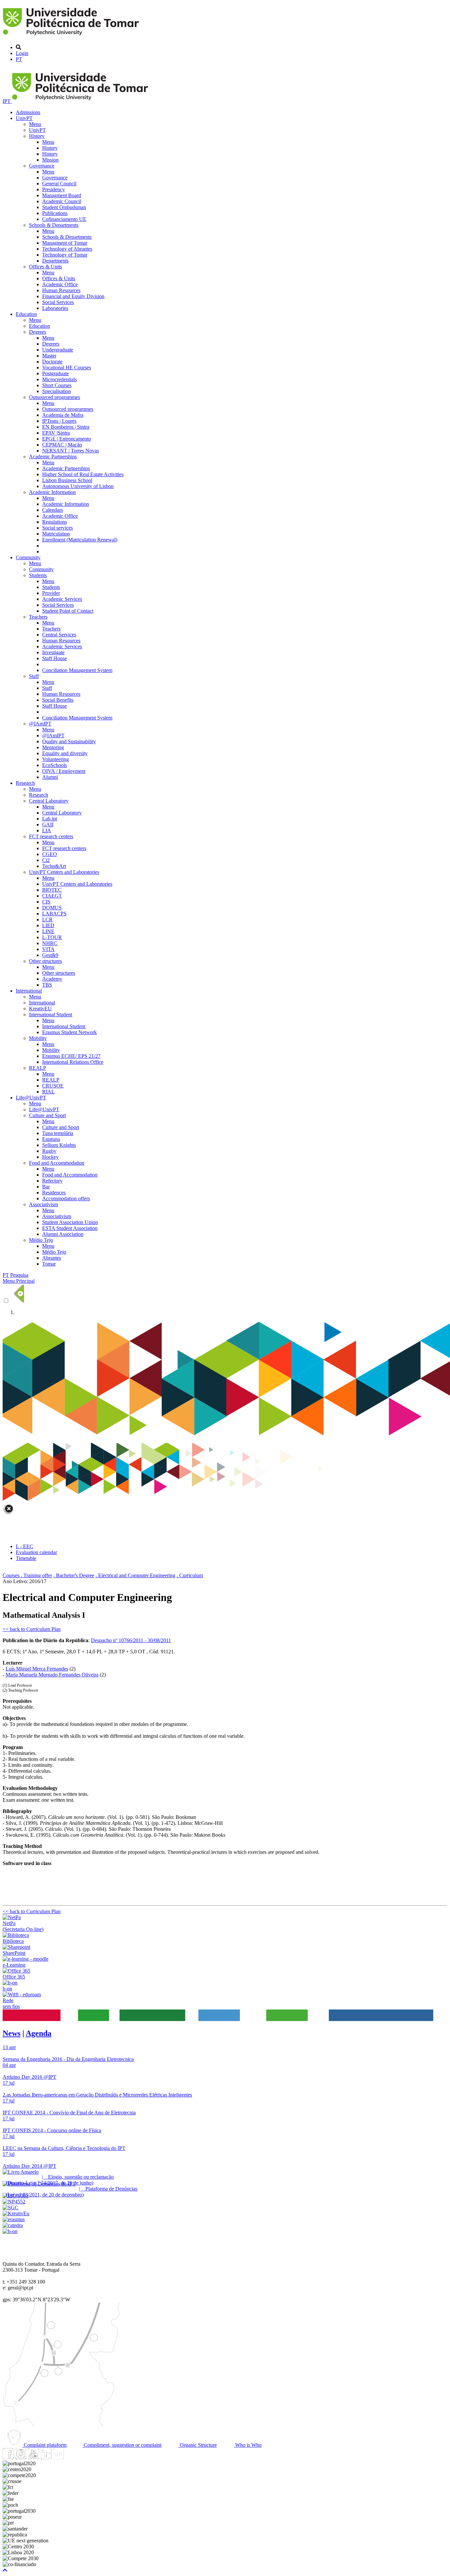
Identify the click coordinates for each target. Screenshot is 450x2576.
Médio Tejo (41, 1240)
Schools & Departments (54, 225)
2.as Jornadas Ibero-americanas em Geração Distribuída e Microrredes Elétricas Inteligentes (97, 2095)
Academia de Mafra (63, 415)
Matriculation (56, 534)
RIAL (48, 1092)
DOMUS (52, 908)
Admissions (28, 112)
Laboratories (55, 308)
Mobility (38, 1038)
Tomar (49, 1264)
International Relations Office (73, 1062)
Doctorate (52, 362)
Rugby (49, 1151)
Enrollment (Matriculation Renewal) (80, 540)
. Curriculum (190, 1575)
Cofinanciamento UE (64, 219)
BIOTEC (52, 890)
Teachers (38, 617)
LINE (48, 931)
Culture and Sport (47, 1115)
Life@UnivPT (31, 1098)
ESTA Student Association (70, 1228)
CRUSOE (53, 1086)
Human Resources (61, 290)
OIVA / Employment (64, 771)
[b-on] (10, 2231)
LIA (47, 830)
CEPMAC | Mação (62, 445)
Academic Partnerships (53, 457)
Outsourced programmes (55, 397)
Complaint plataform (44, 2445)
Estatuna (51, 1139)
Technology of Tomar (65, 255)
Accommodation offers (66, 1198)
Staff (34, 676)
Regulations (55, 522)
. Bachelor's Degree (74, 1575)
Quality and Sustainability (69, 741)
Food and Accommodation (57, 1163)
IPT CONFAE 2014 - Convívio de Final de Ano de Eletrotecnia (69, 2113)
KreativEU (40, 1009)
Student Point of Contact (68, 611)
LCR (47, 920)
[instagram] (21, 2457)
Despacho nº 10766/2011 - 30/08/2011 (131, 1640)
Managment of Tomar (65, 243)
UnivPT (24, 118)
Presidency (54, 189)
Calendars (53, 510)
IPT (7, 101)
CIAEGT (52, 896)
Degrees (38, 332)
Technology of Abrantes (67, 249)
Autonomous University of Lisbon (78, 486)
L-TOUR (52, 937)
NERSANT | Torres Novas (70, 451)
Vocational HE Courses (67, 368)
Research (25, 783)
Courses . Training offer (27, 1575)
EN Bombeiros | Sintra (66, 427)
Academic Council (62, 201)
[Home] (72, 36)
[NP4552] (14, 2202)
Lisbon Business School (67, 480)
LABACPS (54, 914)
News (12, 2033)
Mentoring (53, 747)
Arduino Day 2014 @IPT (29, 2166)
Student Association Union (70, 1222)
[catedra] (13, 2225)
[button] (5, 2570)
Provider (51, 593)
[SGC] (11, 2208)
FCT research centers (51, 836)
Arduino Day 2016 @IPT (29, 2077)
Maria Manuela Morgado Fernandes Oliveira (52, 1675)
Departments (55, 261)
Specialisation (56, 391)
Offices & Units (45, 267)
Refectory (52, 1181)
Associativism (43, 1204)
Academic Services (62, 599)
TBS (47, 985)
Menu (35, 124)
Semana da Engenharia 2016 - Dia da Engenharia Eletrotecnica (68, 2059)
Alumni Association (63, 1234)
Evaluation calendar (36, 1552)
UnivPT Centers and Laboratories (64, 872)
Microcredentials (59, 379)
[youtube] (33, 2457)
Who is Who (248, 2445)
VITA (48, 949)
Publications (55, 213)
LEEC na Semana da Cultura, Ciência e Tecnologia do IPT (64, 2148)
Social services (57, 528)
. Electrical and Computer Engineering (135, 1575)
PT (19, 59)
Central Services (59, 635)
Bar (46, 1187)
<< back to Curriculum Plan (32, 1629)
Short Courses (57, 385)
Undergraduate (58, 350)
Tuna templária (58, 1133)
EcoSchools (55, 765)
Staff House (55, 658)
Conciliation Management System (77, 670)
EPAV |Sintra (56, 433)
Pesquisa (19, 1275)
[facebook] (8, 2457)
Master (49, 356)
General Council (59, 184)
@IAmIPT (40, 724)
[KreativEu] (16, 2213)
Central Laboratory (49, 801)
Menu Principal (19, 1281)
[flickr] (58, 2457)
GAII (48, 825)
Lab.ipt (50, 819)
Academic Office (60, 284)
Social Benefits (58, 700)
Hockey (50, 1157)
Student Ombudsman (64, 207)
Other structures (45, 961)
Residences (54, 1193)
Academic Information (52, 492)
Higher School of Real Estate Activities (83, 474)
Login (22, 53)
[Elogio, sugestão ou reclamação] (21, 2172)
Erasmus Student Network (70, 1032)
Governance (42, 166)
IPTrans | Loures (59, 421)
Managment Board (62, 195)
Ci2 (46, 860)
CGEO (50, 854)
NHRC (50, 943)
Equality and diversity (65, 753)
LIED (48, 925)
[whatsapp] (71, 2457)
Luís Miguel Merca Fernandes (37, 1669)
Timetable (26, 1558)
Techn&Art (54, 866)
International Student (51, 1014)
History (37, 136)
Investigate (53, 652)
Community (28, 557)
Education (26, 314)
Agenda (39, 2033)
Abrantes (52, 1258)
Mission (50, 160)
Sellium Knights (59, 1145)
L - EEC (25, 1546)
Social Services (58, 302)
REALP (38, 1068)
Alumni (50, 777)
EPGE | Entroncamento (67, 439)
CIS (46, 902)
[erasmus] (14, 2219)
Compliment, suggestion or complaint (122, 2445)
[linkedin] (46, 2457)
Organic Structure (198, 2445)
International (29, 991)
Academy (52, 979)
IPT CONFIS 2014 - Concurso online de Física (52, 2130)
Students (38, 575)
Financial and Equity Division (73, 296)
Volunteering (56, 759)
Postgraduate (56, 373)
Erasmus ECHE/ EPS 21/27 (71, 1056)
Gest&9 (50, 955)
